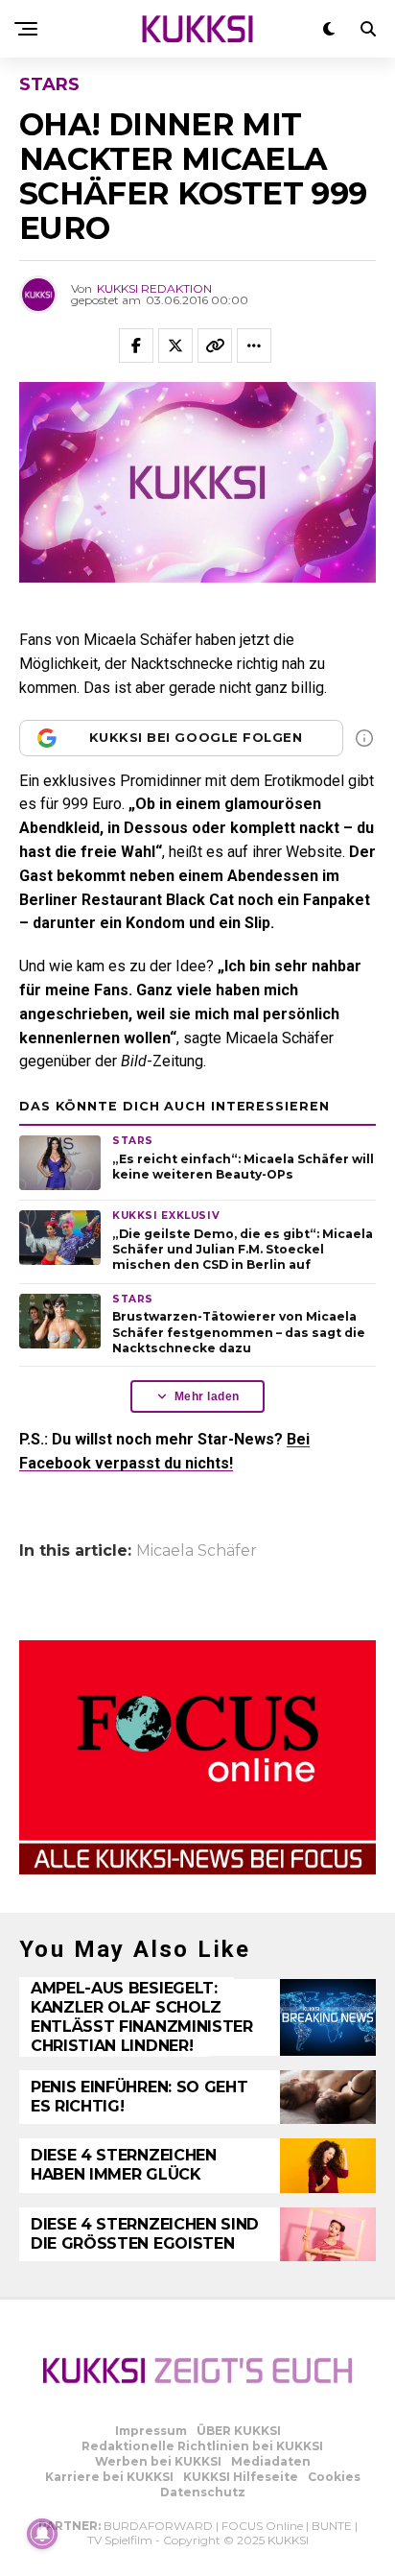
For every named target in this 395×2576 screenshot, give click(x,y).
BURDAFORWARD (158, 2526)
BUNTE (332, 2526)
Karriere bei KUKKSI (109, 2477)
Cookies (334, 2477)
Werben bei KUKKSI (158, 2461)
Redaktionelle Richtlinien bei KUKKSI (202, 2446)
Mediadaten (271, 2461)
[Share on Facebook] (136, 346)
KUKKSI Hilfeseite (241, 2477)
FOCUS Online (262, 2526)
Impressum (151, 2431)
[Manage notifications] (42, 2534)
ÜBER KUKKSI (239, 2431)
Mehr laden (207, 1396)
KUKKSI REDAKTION (154, 288)
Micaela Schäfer (197, 1551)
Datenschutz (203, 2492)
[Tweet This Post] (175, 346)
